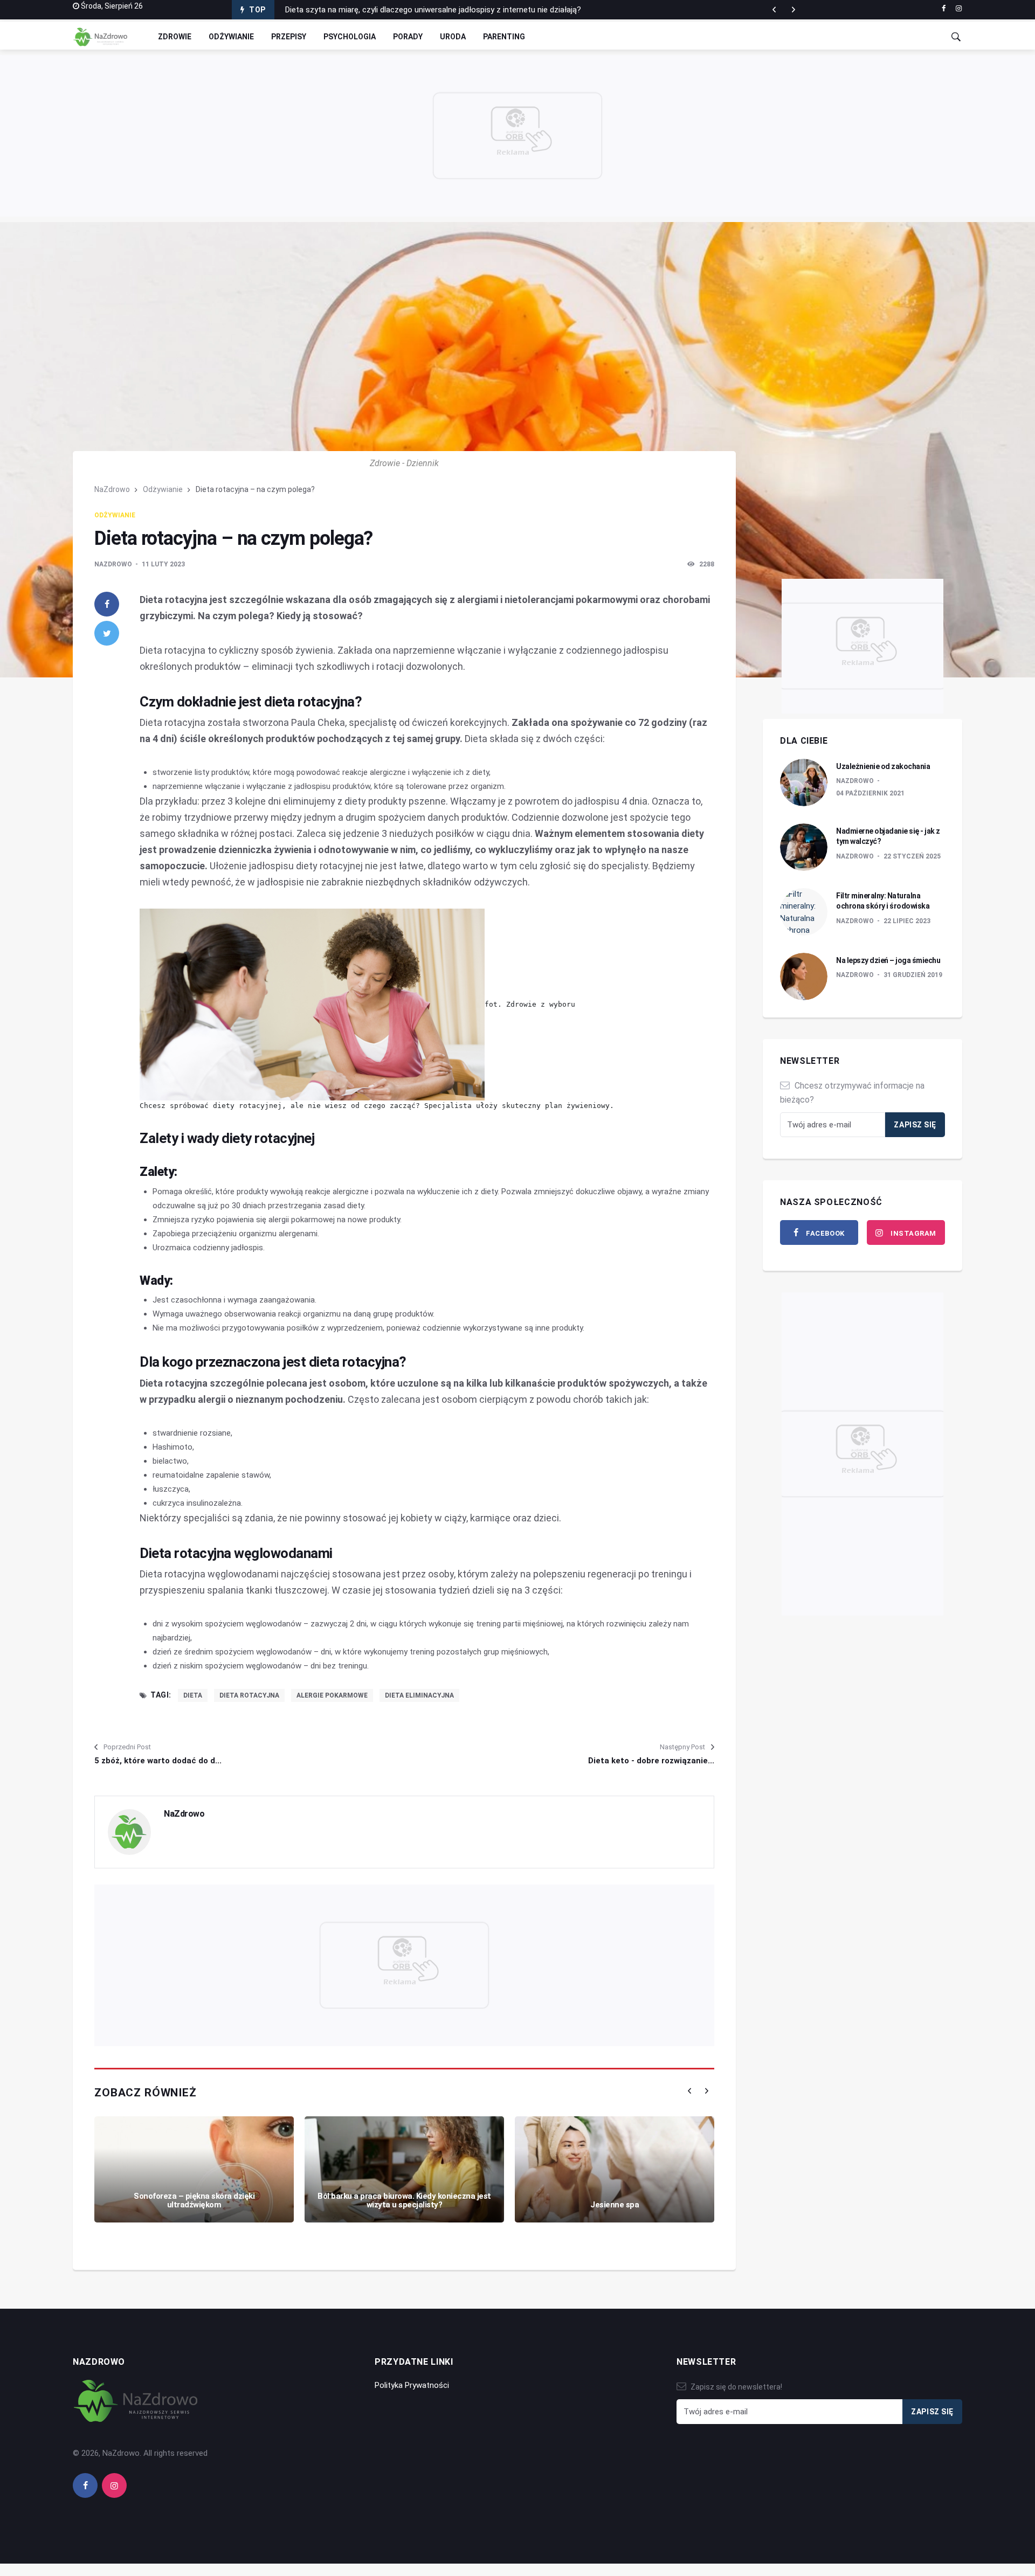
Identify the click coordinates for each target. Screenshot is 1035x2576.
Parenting (504, 37)
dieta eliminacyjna (419, 1695)
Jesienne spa (615, 2205)
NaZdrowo (112, 489)
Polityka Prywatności (412, 2385)
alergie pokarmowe (332, 1695)
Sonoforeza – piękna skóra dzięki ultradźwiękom (194, 2201)
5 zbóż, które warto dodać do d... (158, 1761)
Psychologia (350, 37)
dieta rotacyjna (249, 1695)
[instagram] (959, 9)
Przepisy (289, 37)
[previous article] (793, 10)
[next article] (774, 10)
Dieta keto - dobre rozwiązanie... (651, 1761)
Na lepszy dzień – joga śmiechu (888, 960)
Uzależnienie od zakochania (883, 766)
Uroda (453, 37)
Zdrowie (175, 37)
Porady (408, 37)
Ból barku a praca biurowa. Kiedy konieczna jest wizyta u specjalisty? (404, 2201)
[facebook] (944, 9)
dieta (193, 1695)
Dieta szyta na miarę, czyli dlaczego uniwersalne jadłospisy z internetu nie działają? (433, 10)
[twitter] (107, 633)
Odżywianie (231, 37)
